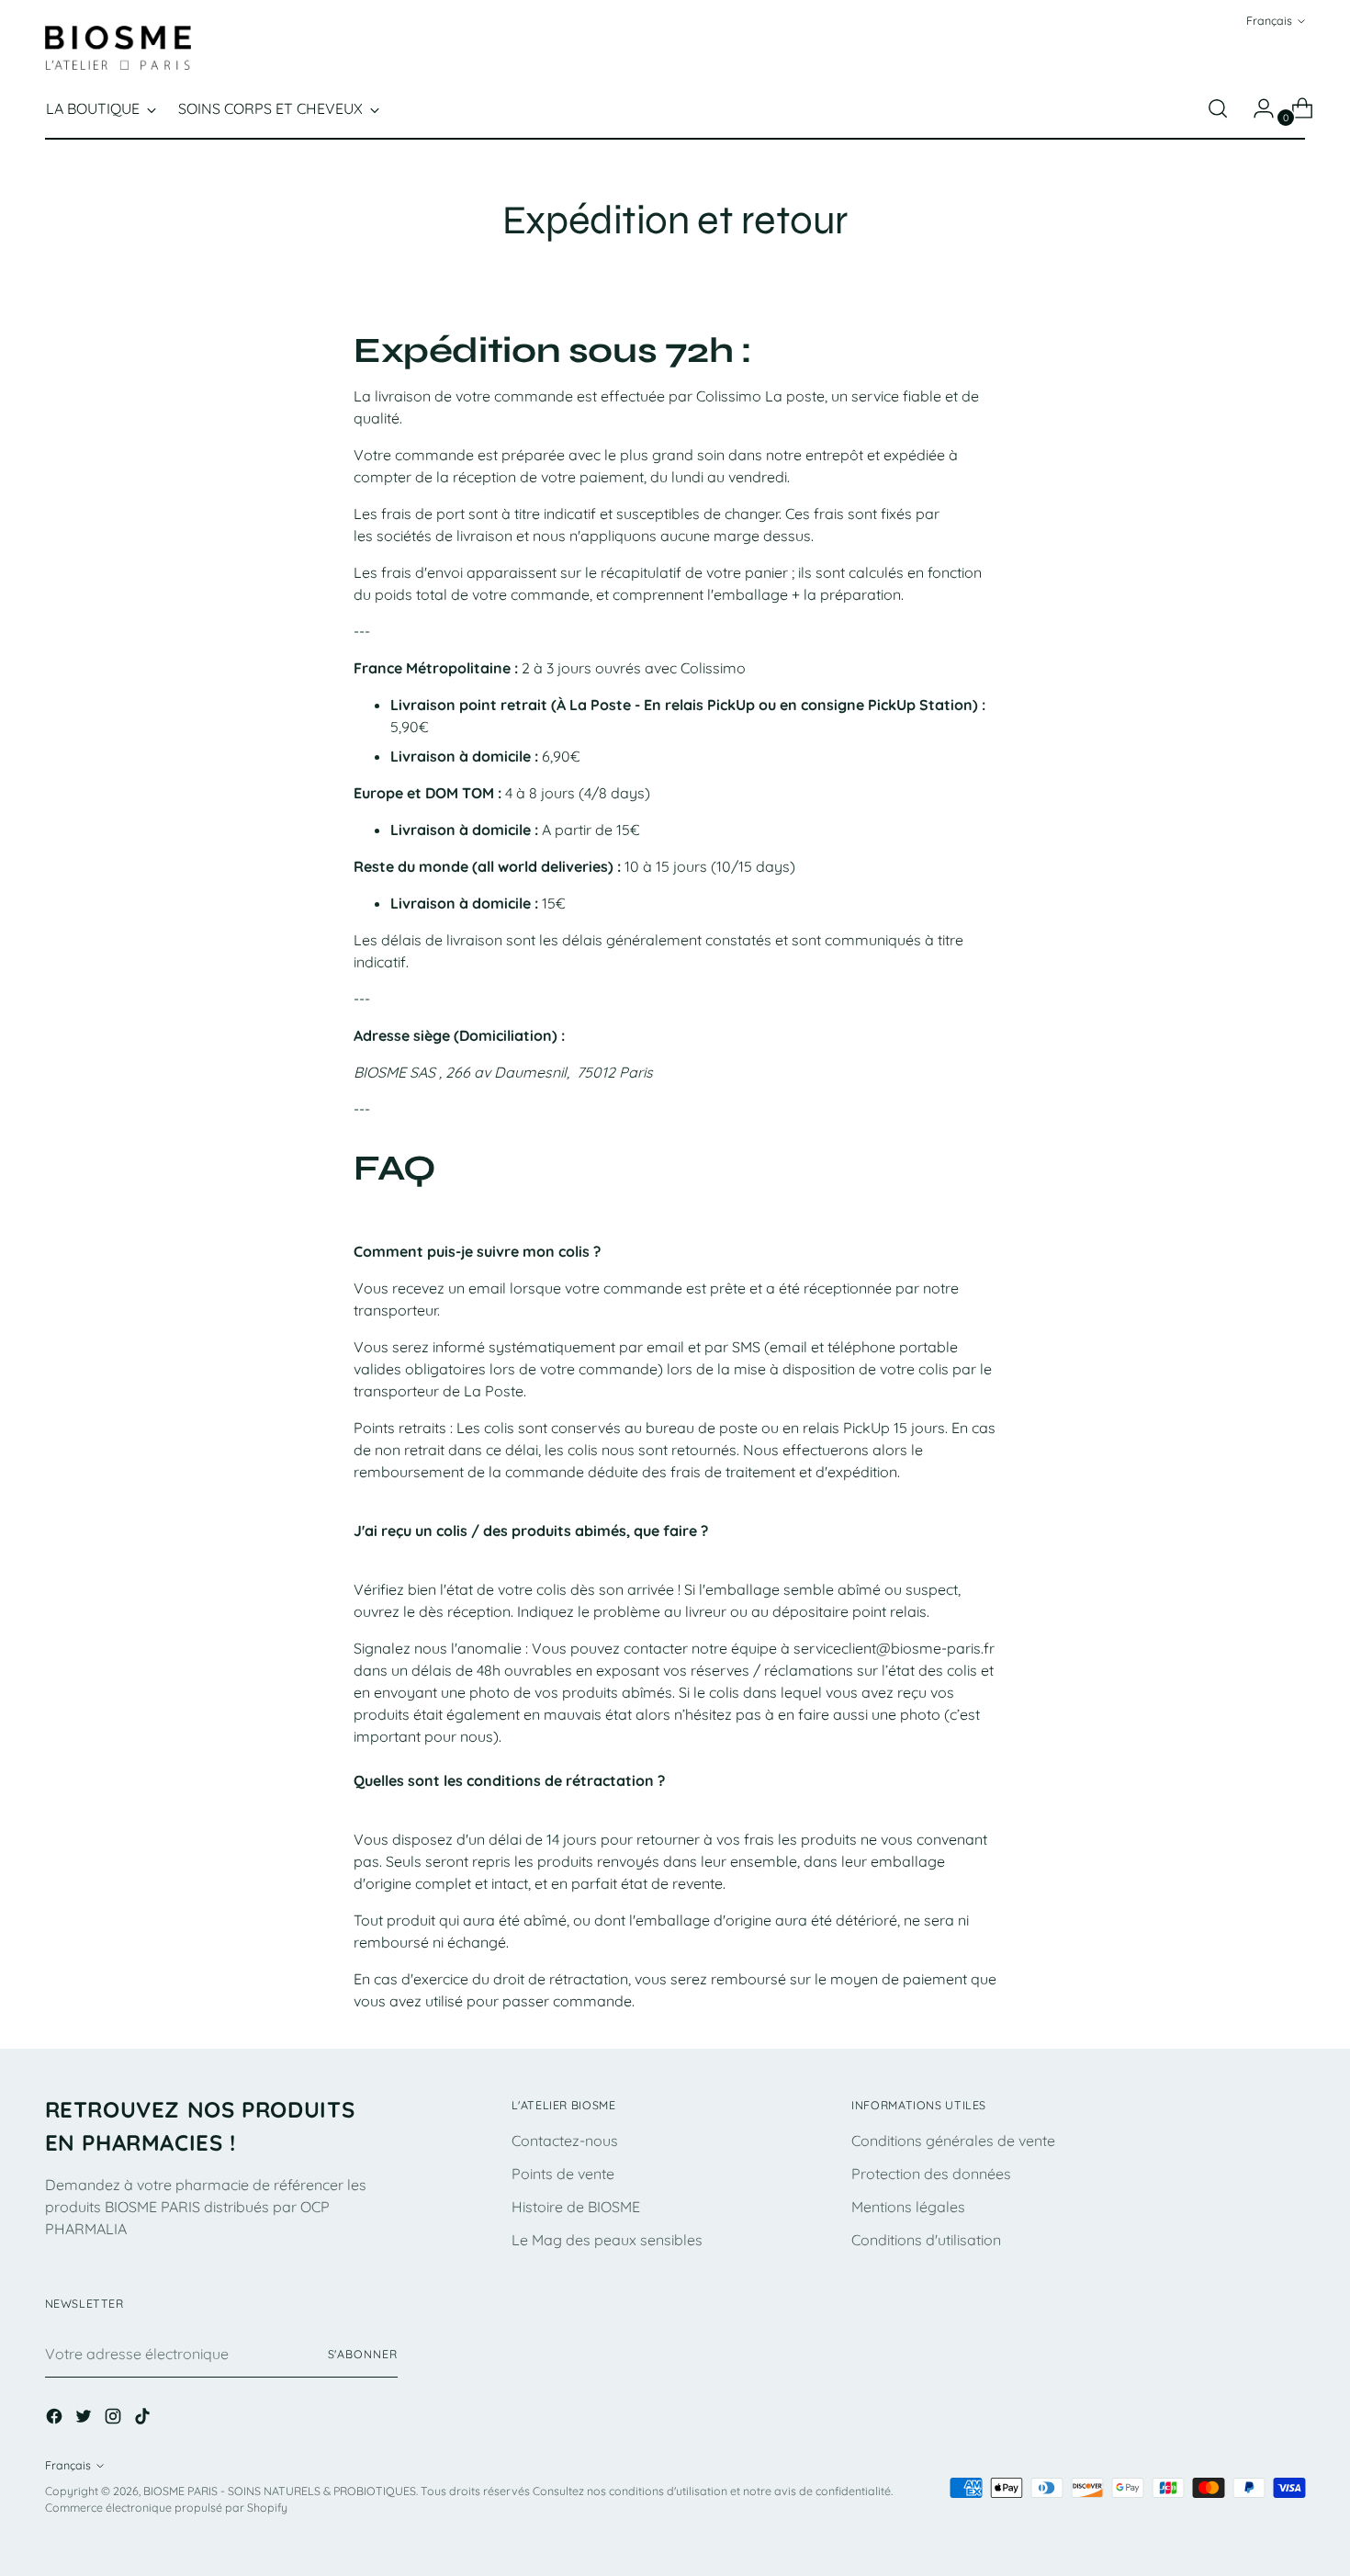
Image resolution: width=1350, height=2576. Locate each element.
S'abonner (363, 2354)
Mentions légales (908, 2207)
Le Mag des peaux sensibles (607, 2240)
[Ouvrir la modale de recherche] (1218, 108)
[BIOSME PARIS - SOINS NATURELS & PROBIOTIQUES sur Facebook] (56, 2419)
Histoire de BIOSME (576, 2207)
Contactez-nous (565, 2141)
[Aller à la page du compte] (1256, 108)
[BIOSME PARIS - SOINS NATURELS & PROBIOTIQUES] (118, 48)
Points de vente (563, 2174)
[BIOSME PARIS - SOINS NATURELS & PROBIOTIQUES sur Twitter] (85, 2419)
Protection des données (931, 2174)
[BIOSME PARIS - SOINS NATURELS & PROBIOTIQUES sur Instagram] (115, 2419)
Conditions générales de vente (953, 2141)
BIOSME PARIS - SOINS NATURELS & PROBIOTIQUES (280, 2491)
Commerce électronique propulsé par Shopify (166, 2508)
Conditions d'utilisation (926, 2240)
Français (1269, 21)
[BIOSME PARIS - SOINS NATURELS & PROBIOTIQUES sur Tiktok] (144, 2419)
